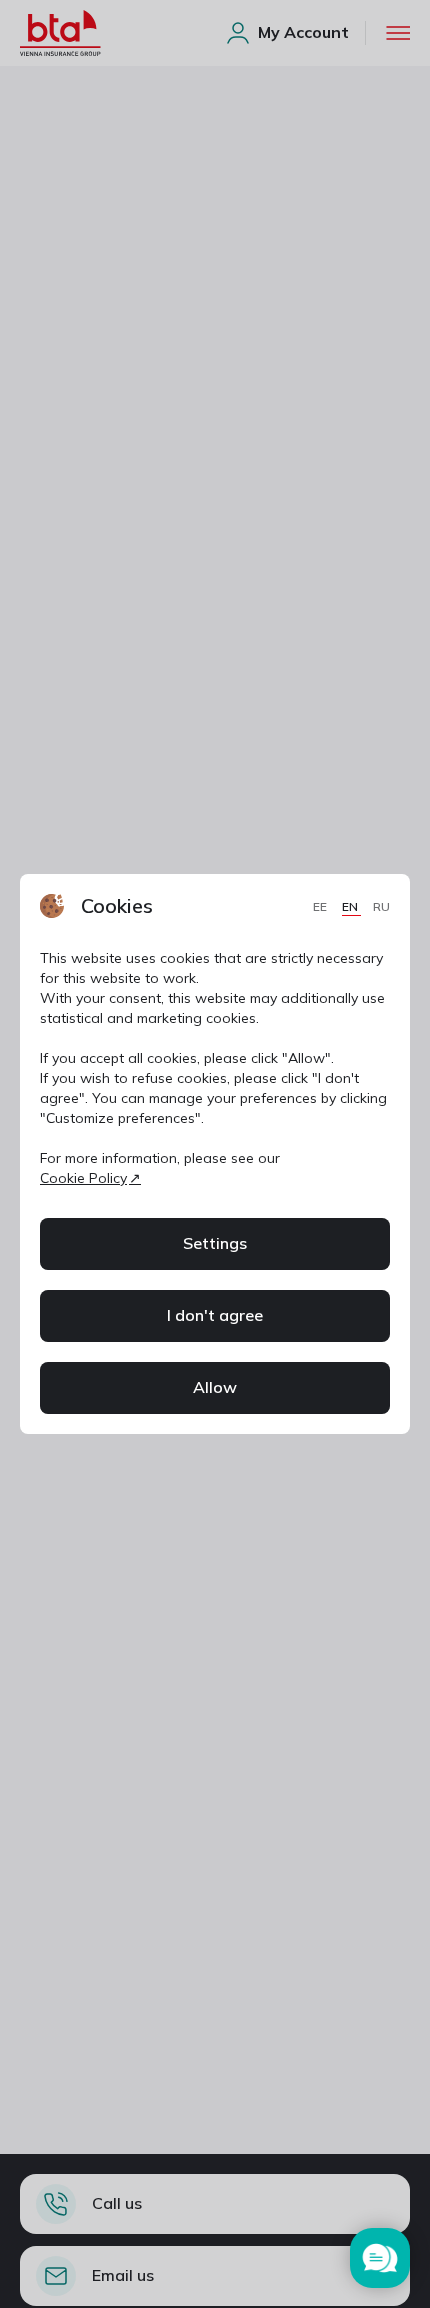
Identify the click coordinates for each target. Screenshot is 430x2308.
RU (381, 906)
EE (321, 906)
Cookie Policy (83, 1178)
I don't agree (215, 1315)
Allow (215, 1387)
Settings (215, 1243)
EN (351, 906)
